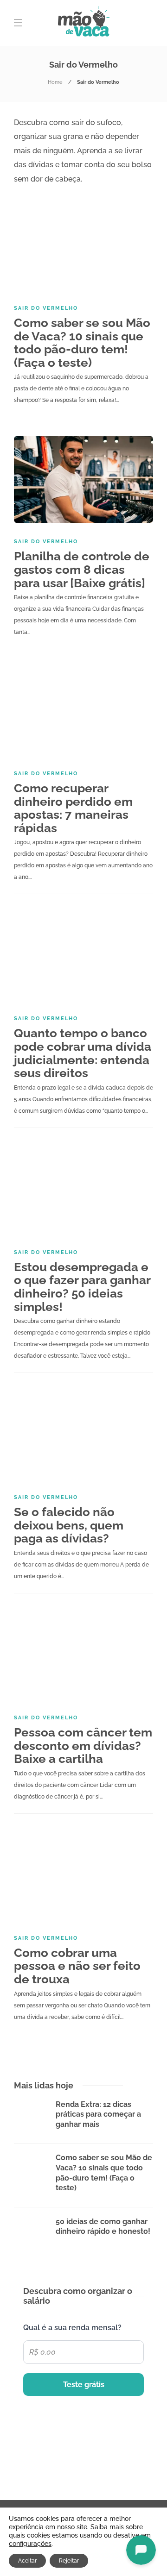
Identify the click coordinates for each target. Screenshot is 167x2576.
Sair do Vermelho (46, 308)
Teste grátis (84, 2385)
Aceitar (27, 2561)
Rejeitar (69, 2561)
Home (55, 82)
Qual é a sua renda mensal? (72, 2328)
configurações (30, 2544)
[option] (83, 2174)
